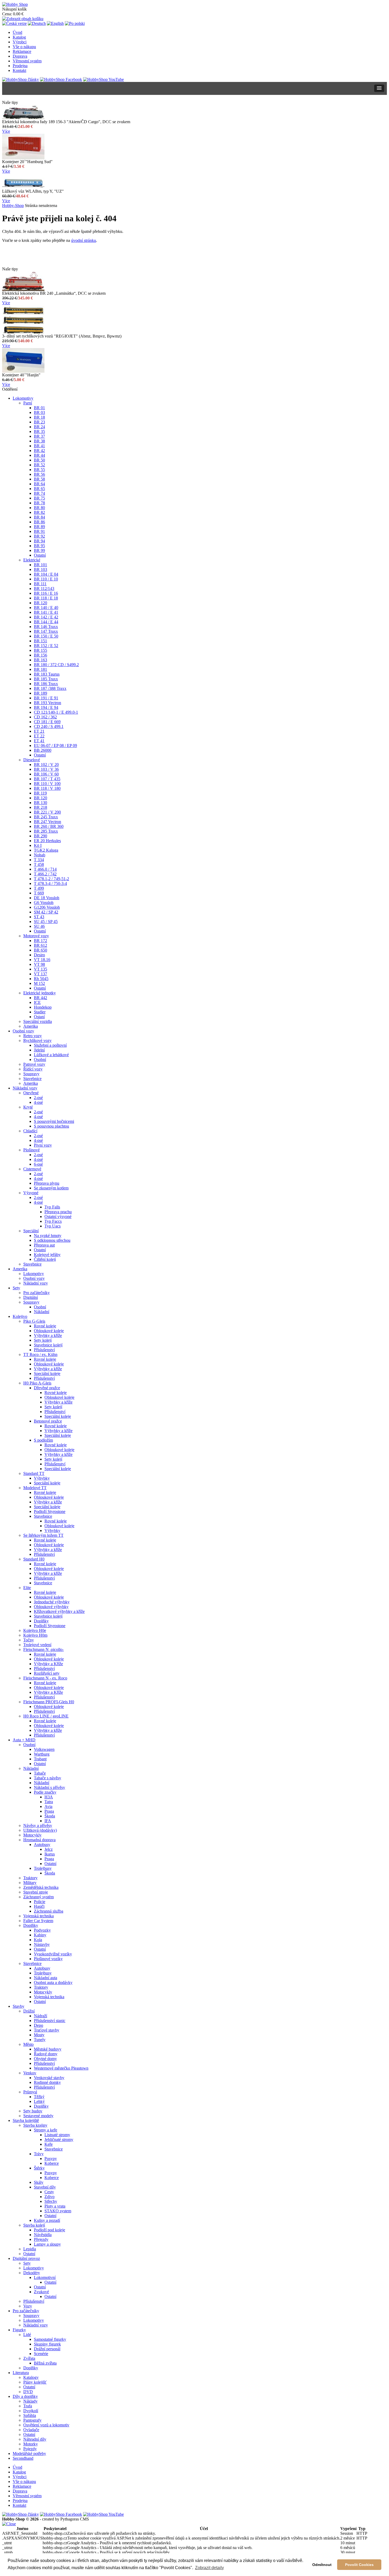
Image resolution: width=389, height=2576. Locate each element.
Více (6, 131)
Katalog (19, 37)
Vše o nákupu (24, 47)
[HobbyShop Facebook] (61, 79)
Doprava (20, 56)
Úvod (17, 32)
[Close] (9, 2524)
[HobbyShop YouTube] (103, 79)
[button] (379, 88)
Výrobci (20, 42)
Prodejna (20, 66)
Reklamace (22, 51)
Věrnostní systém (27, 61)
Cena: (7, 14)
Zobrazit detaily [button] (209, 2568)
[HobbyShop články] (21, 79)
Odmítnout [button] (322, 2565)
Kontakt (19, 70)
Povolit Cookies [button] (359, 2565)
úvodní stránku (84, 240)
